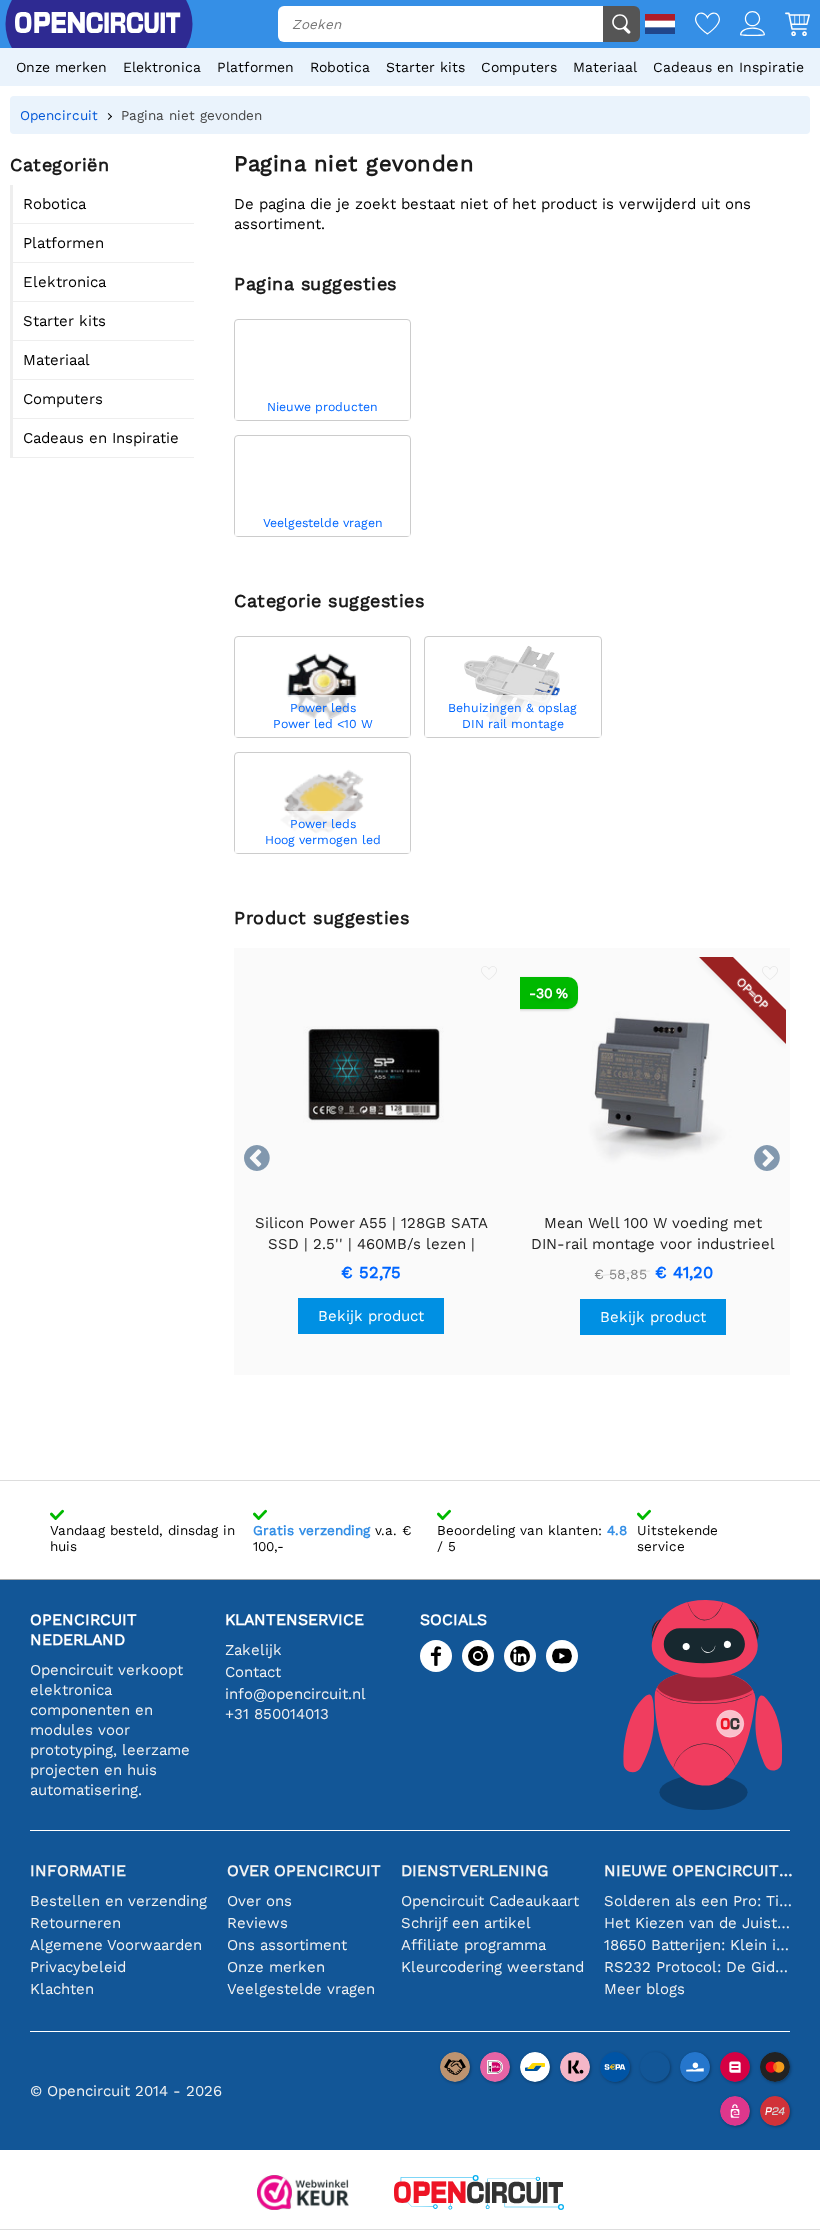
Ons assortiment (287, 1945)
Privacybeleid (78, 1967)
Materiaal (605, 67)
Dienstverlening (474, 1870)
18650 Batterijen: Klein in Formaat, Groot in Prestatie (699, 1945)
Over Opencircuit (304, 1870)
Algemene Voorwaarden (116, 1945)
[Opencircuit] (479, 2194)
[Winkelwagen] (787, 25)
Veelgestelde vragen (301, 1989)
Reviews (257, 1923)
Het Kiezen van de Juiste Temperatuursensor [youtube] (699, 1923)
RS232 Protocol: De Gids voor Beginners (699, 1967)
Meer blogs (644, 1989)
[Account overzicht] (742, 25)
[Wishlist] (697, 25)
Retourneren (75, 1923)
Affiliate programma (473, 1945)
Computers (519, 67)
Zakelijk (253, 1650)
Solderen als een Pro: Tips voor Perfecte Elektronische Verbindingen (699, 1901)
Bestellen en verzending (118, 1901)
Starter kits (425, 67)
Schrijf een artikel (466, 1923)
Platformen (255, 67)
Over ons (259, 1901)
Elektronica (162, 67)
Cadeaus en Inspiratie (728, 67)
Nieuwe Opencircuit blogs (699, 1870)
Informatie (78, 1870)
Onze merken (61, 67)
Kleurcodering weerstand (492, 1967)
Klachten (62, 1989)
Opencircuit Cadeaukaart (490, 1901)
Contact (253, 1672)
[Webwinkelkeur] (303, 2194)
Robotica (340, 67)
